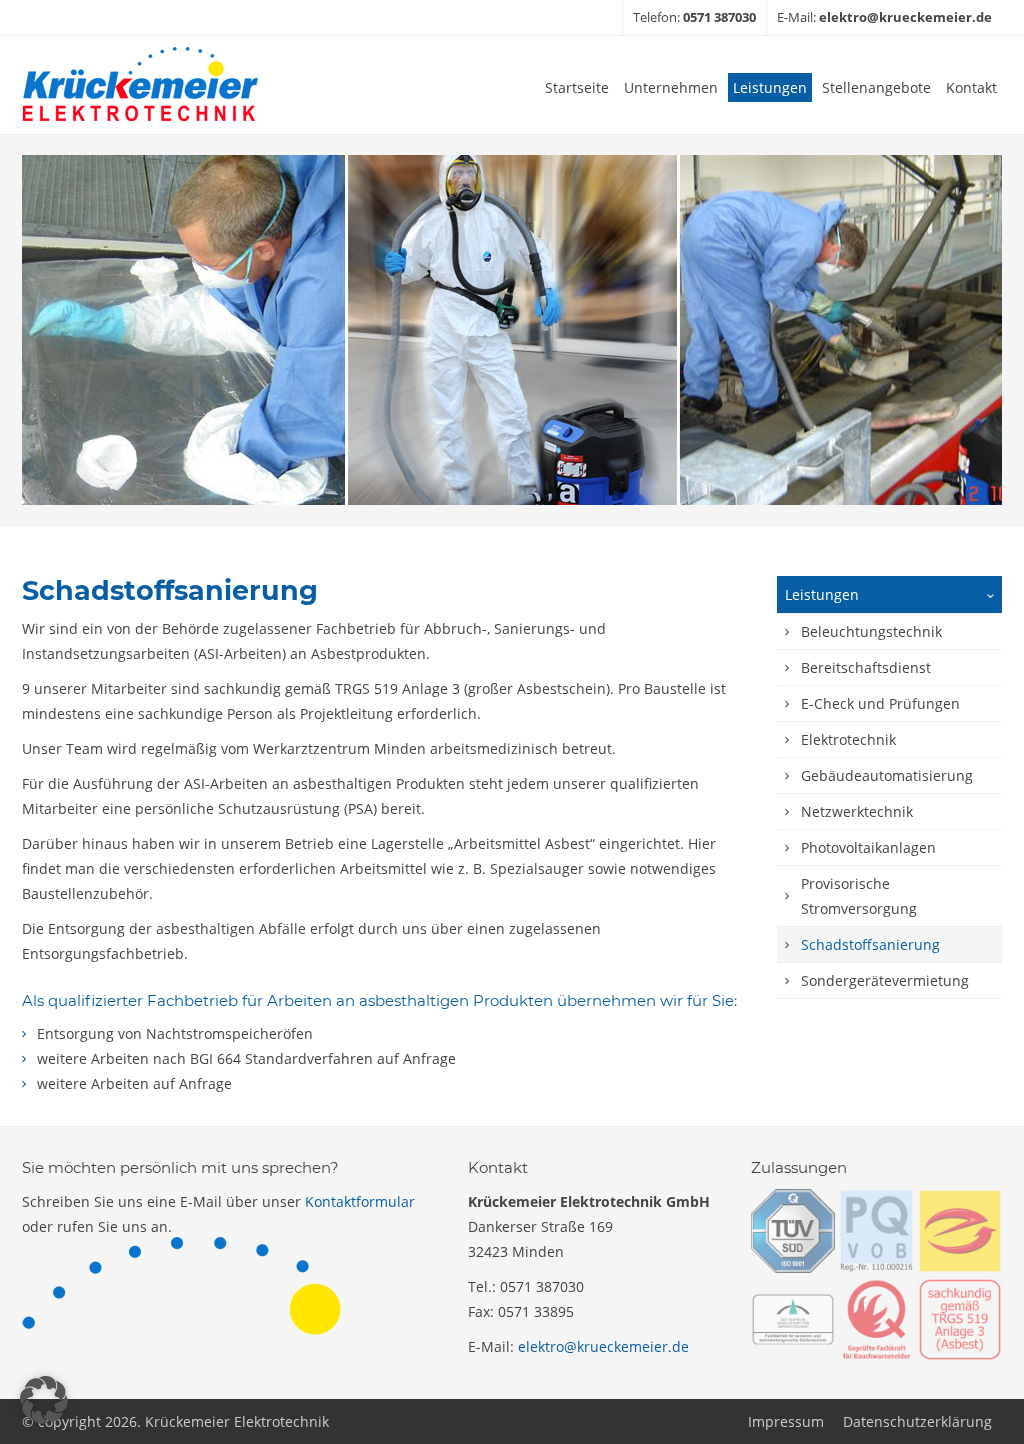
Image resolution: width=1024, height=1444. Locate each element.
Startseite (577, 87)
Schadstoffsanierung (870, 944)
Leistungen (770, 87)
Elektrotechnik (848, 739)
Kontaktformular (360, 1201)
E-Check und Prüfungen (880, 703)
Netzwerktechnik (857, 811)
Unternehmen (671, 87)
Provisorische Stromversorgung (859, 896)
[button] (44, 1400)
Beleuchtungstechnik (871, 631)
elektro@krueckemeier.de (603, 1346)
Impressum (786, 1421)
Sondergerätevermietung (885, 980)
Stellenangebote (876, 87)
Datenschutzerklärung (917, 1421)
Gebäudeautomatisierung (887, 775)
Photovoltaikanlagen (868, 847)
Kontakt (971, 87)
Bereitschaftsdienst (866, 667)
